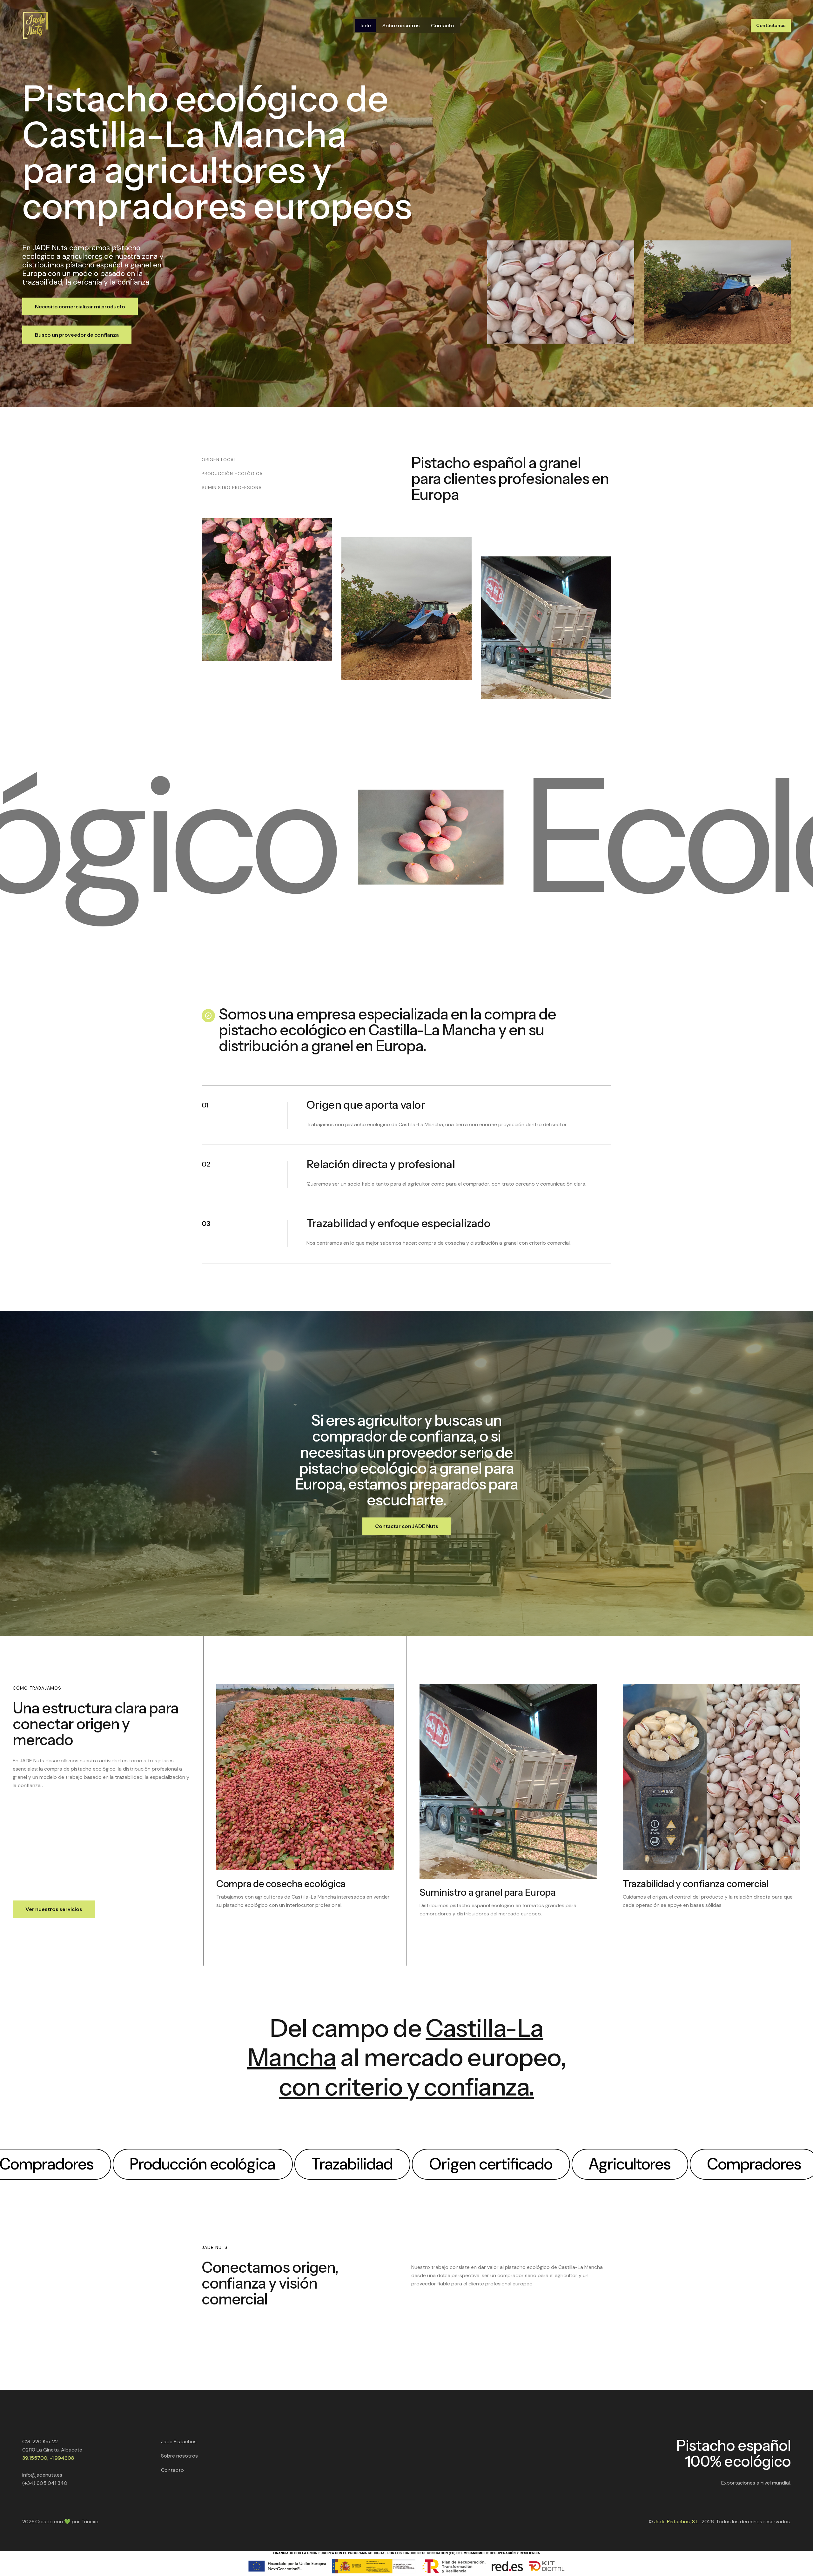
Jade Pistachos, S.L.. (677, 2522)
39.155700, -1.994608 (48, 2458)
